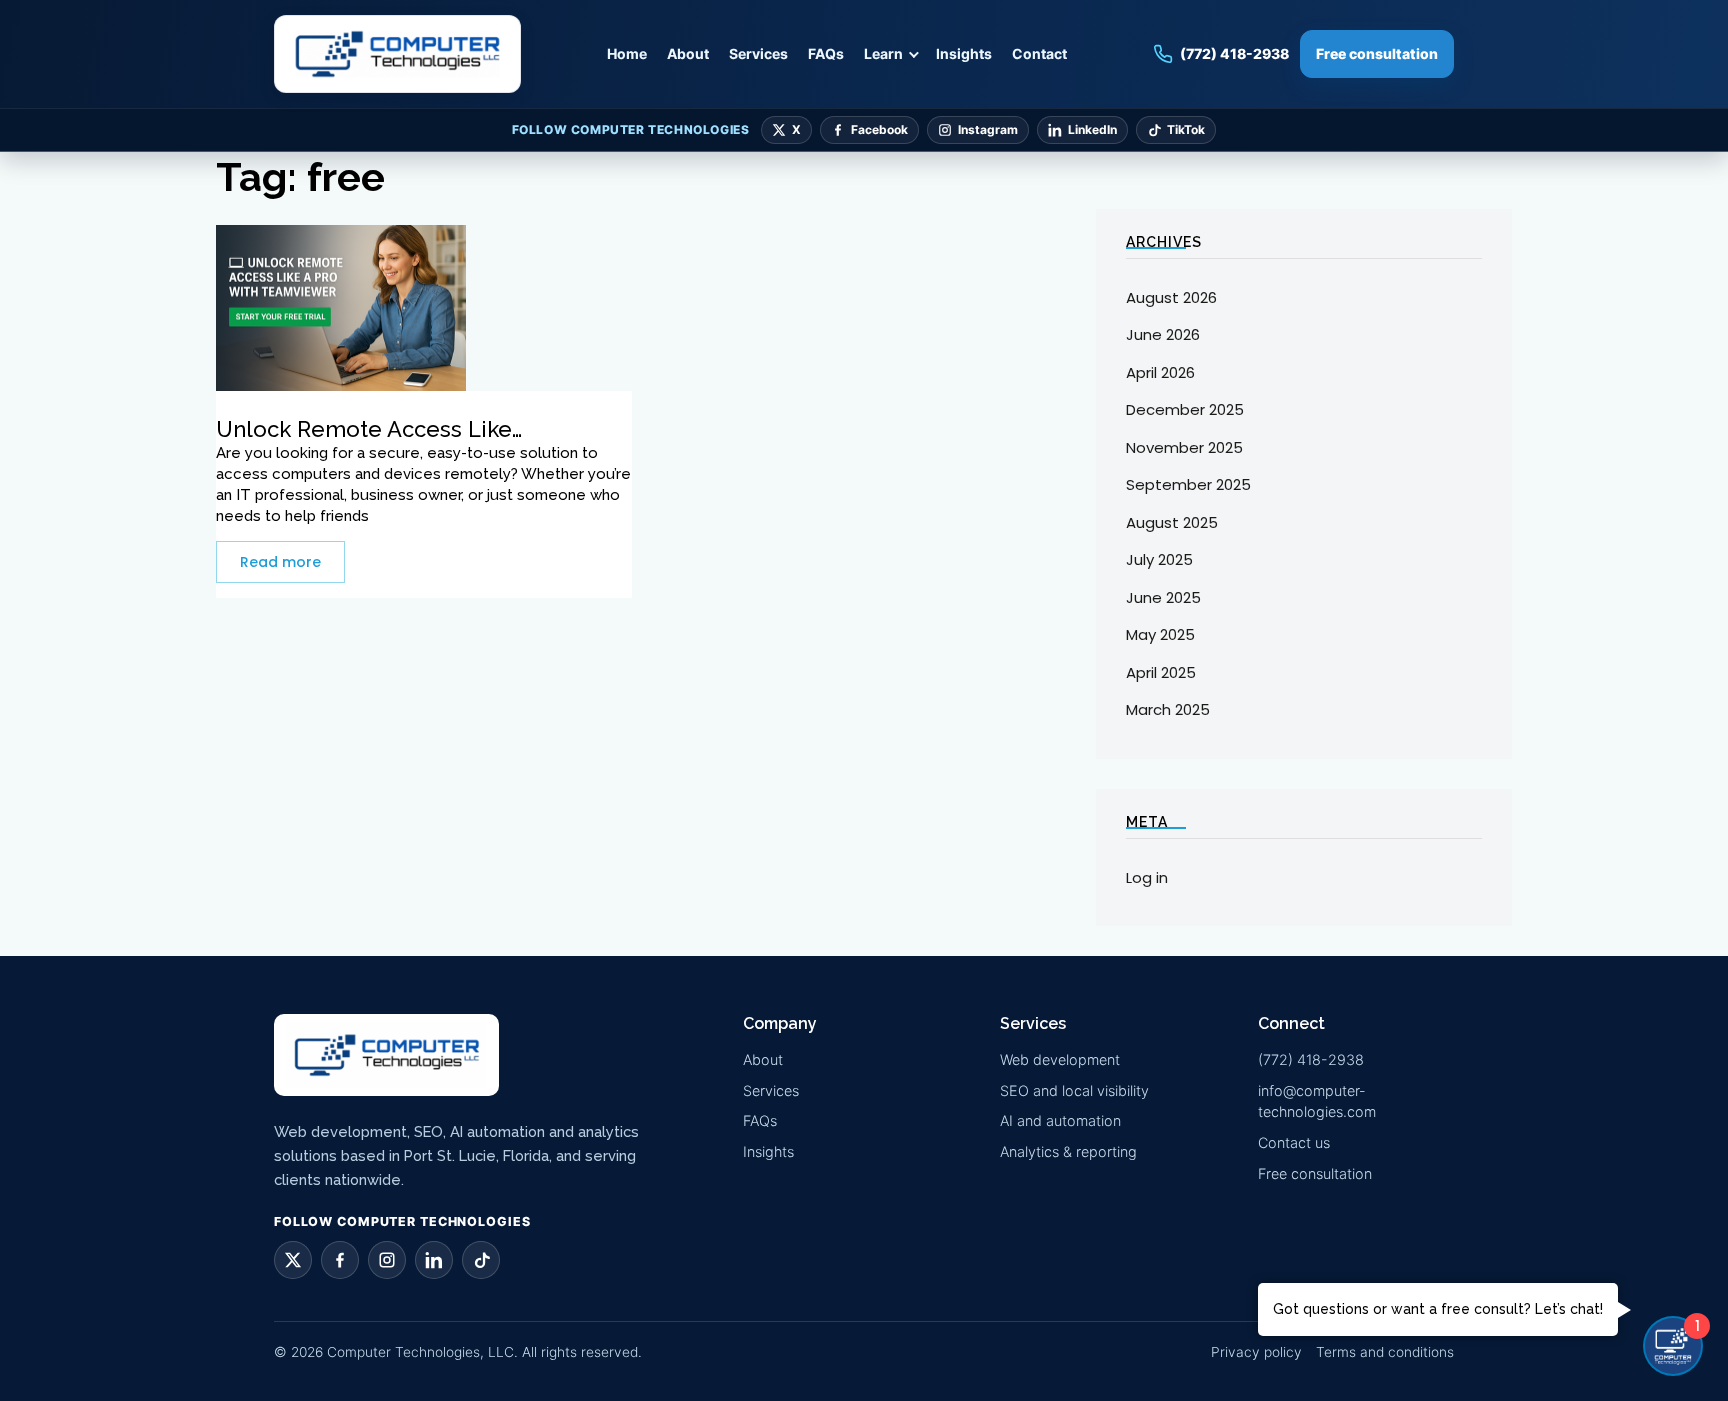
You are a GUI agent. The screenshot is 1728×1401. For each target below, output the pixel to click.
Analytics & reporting (1068, 1151)
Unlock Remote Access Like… (369, 429)
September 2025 (1188, 484)
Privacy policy (1256, 1352)
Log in (1147, 877)
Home (627, 53)
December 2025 (1185, 409)
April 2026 (1160, 372)
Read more (280, 562)
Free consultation (1377, 53)
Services (758, 53)
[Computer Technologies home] (397, 54)
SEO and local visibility (1074, 1090)
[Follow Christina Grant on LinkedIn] (434, 1260)
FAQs (826, 53)
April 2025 (1161, 672)
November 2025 (1184, 447)
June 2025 (1163, 597)
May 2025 (1160, 634)
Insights (964, 53)
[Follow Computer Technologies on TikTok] (481, 1260)
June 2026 (1163, 334)
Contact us (1294, 1142)
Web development (1060, 1059)
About (688, 53)
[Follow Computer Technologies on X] (293, 1260)
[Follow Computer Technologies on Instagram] (387, 1260)
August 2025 (1172, 522)
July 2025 (1159, 559)
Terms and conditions (1385, 1352)
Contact (1039, 53)
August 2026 (1171, 297)
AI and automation (1060, 1120)
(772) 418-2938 (1311, 1059)
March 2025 (1168, 709)
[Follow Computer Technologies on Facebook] (340, 1260)
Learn (883, 53)
